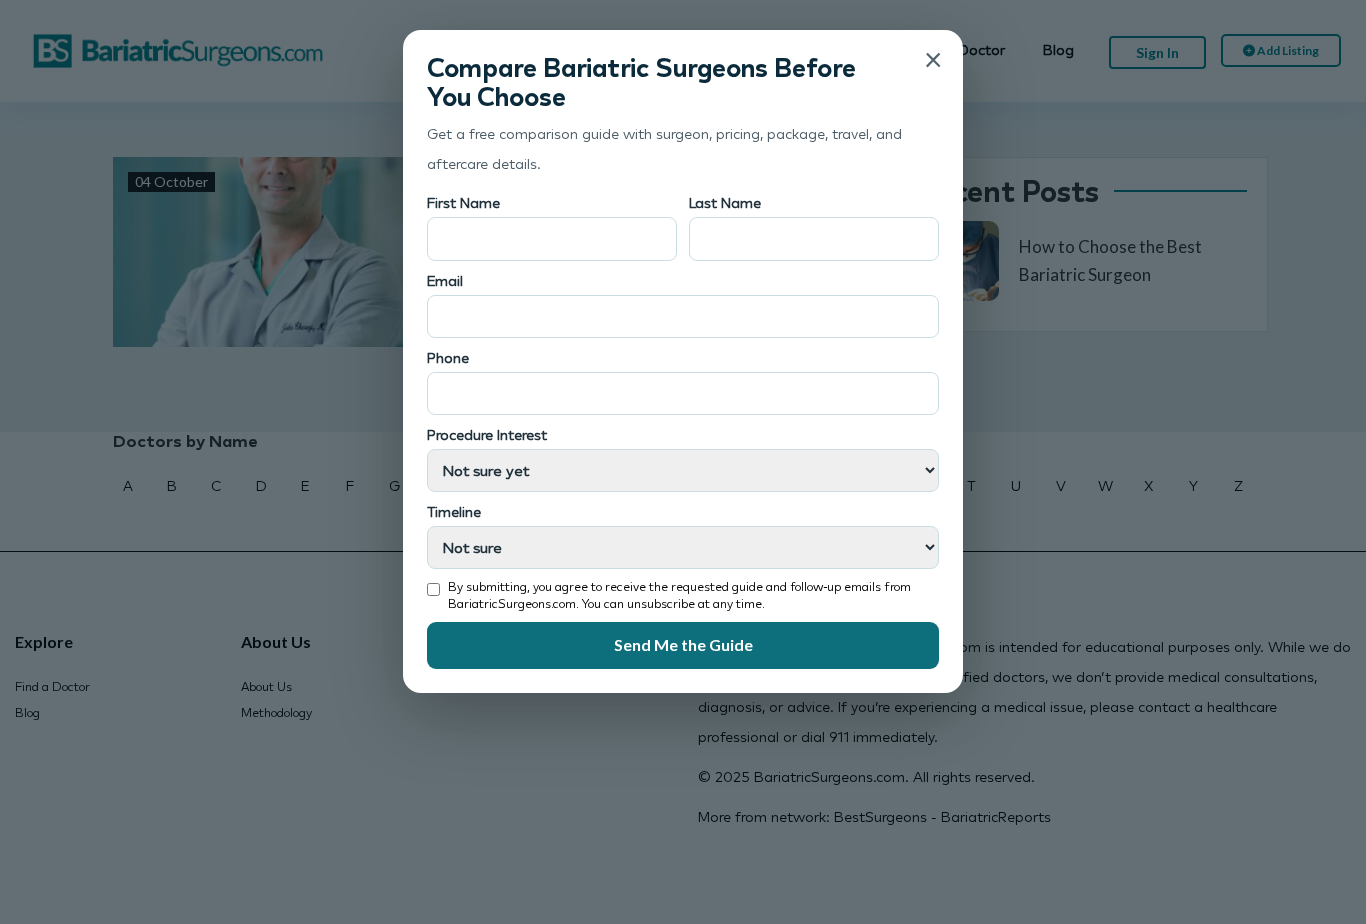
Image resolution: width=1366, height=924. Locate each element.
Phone (448, 357)
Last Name (725, 202)
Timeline (454, 511)
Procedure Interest (487, 434)
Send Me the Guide (683, 644)
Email (445, 280)
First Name (463, 202)
